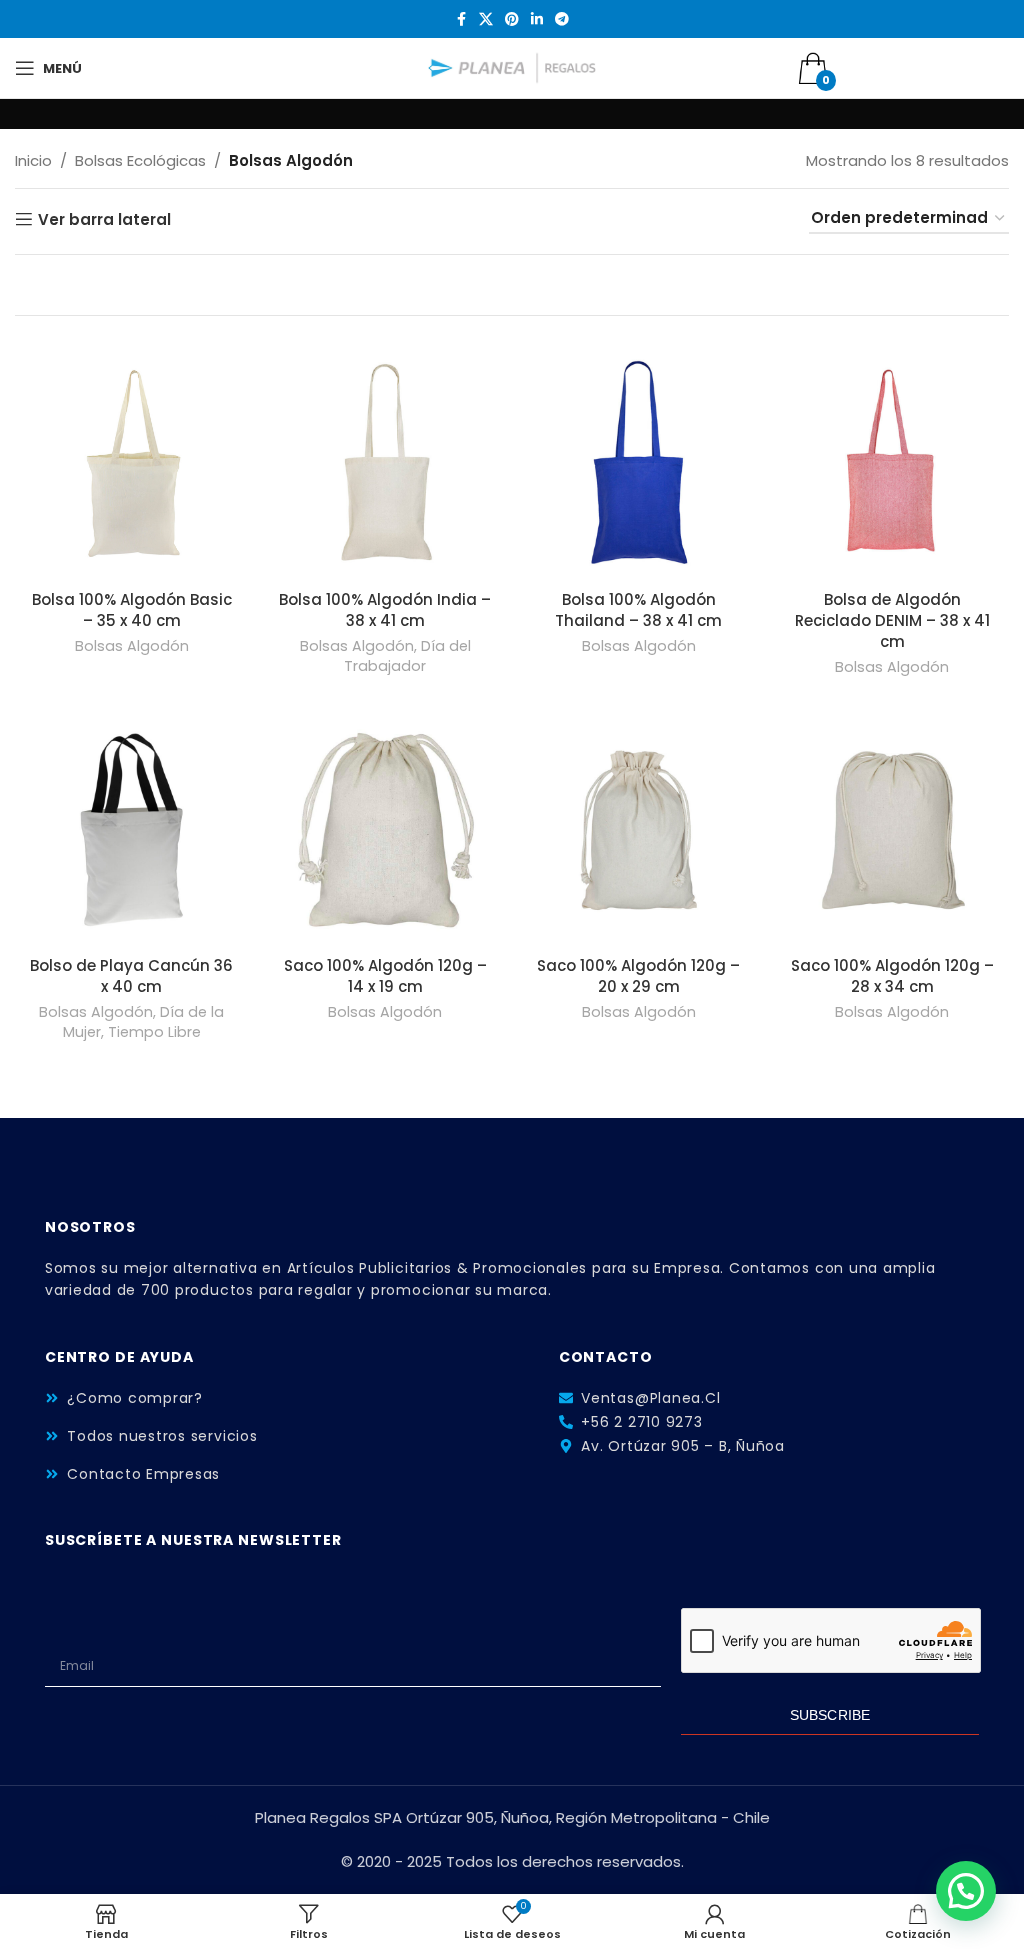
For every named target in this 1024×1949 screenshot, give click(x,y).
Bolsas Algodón (132, 646)
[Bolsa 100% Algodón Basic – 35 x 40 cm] (132, 463)
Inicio (33, 160)
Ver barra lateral (104, 219)
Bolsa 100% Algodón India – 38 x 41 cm (385, 610)
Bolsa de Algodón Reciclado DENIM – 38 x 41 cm (892, 620)
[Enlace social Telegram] (562, 19)
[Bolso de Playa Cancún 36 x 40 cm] (132, 830)
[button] (966, 1891)
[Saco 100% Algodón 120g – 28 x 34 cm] (893, 830)
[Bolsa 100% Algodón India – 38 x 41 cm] (386, 463)
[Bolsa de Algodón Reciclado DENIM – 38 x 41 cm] (893, 463)
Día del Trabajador (407, 656)
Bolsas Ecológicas (140, 160)
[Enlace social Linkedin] (537, 19)
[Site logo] (512, 66)
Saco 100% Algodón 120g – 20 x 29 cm (638, 976)
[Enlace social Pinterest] (512, 19)
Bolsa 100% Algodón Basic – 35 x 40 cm (132, 610)
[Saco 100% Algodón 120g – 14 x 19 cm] (386, 830)
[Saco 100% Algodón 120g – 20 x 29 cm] (639, 830)
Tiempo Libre (154, 1032)
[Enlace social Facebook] (461, 19)
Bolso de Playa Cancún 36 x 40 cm (131, 976)
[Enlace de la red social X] (486, 19)
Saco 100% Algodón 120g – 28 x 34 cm (892, 976)
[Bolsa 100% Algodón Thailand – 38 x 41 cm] (639, 463)
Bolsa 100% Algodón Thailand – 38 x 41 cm (638, 610)
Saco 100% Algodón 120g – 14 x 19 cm (385, 976)
